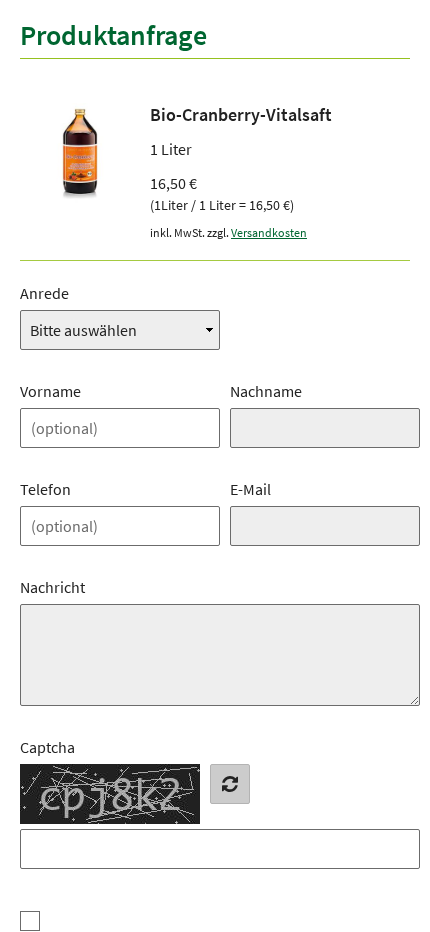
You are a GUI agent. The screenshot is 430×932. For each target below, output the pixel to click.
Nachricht (52, 587)
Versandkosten (269, 232)
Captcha (47, 747)
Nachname (266, 391)
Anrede (44, 293)
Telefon (45, 489)
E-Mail (250, 489)
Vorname (50, 391)
